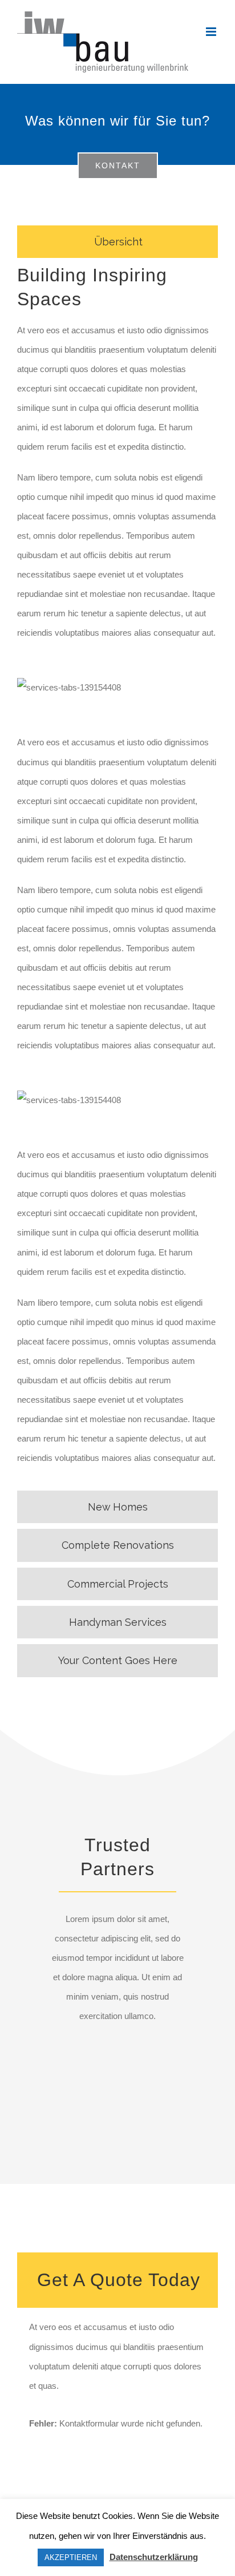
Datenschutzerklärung (154, 2557)
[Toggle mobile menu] (212, 32)
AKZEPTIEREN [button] (71, 2557)
